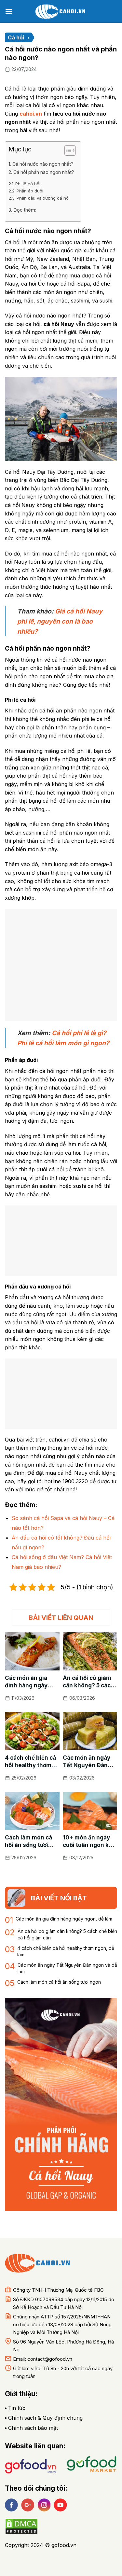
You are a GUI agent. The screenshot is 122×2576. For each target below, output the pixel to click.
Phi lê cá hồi (28, 184)
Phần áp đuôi (30, 191)
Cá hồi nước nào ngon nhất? (43, 164)
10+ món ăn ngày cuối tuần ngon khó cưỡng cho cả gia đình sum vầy (89, 1842)
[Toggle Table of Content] (67, 150)
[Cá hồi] (61, 11)
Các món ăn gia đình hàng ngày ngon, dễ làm (26, 1682)
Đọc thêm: (25, 210)
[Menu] (9, 11)
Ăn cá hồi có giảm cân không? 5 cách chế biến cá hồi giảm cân (88, 1682)
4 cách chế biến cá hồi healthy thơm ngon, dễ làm (30, 1762)
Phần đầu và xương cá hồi (43, 198)
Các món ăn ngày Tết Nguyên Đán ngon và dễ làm (87, 1762)
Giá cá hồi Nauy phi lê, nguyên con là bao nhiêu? (60, 621)
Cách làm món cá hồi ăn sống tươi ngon (28, 1842)
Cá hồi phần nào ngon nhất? (44, 172)
